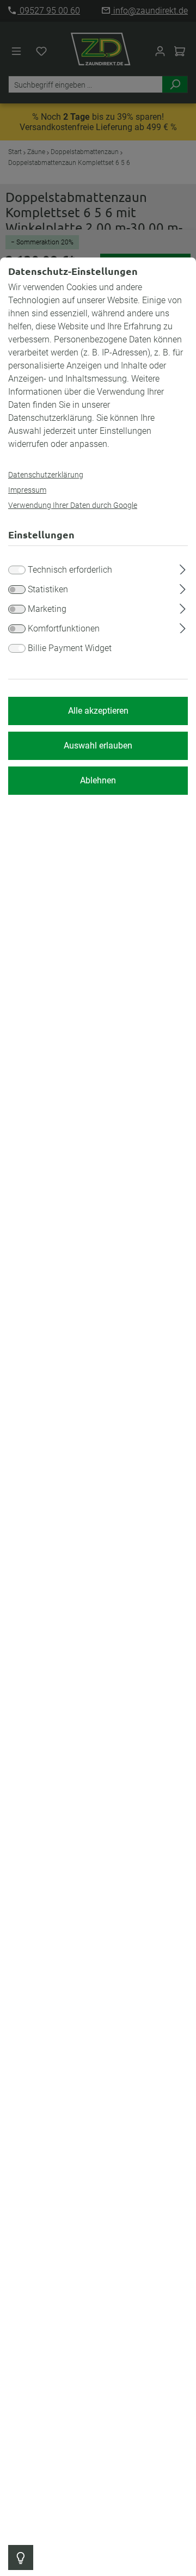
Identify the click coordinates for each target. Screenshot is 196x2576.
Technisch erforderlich (70, 570)
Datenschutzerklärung (46, 475)
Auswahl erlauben (98, 746)
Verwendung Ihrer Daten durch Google (73, 505)
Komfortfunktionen (64, 628)
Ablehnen (98, 780)
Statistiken (48, 589)
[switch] (17, 590)
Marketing (47, 609)
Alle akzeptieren (98, 711)
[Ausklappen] (183, 568)
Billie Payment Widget (70, 648)
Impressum (27, 490)
